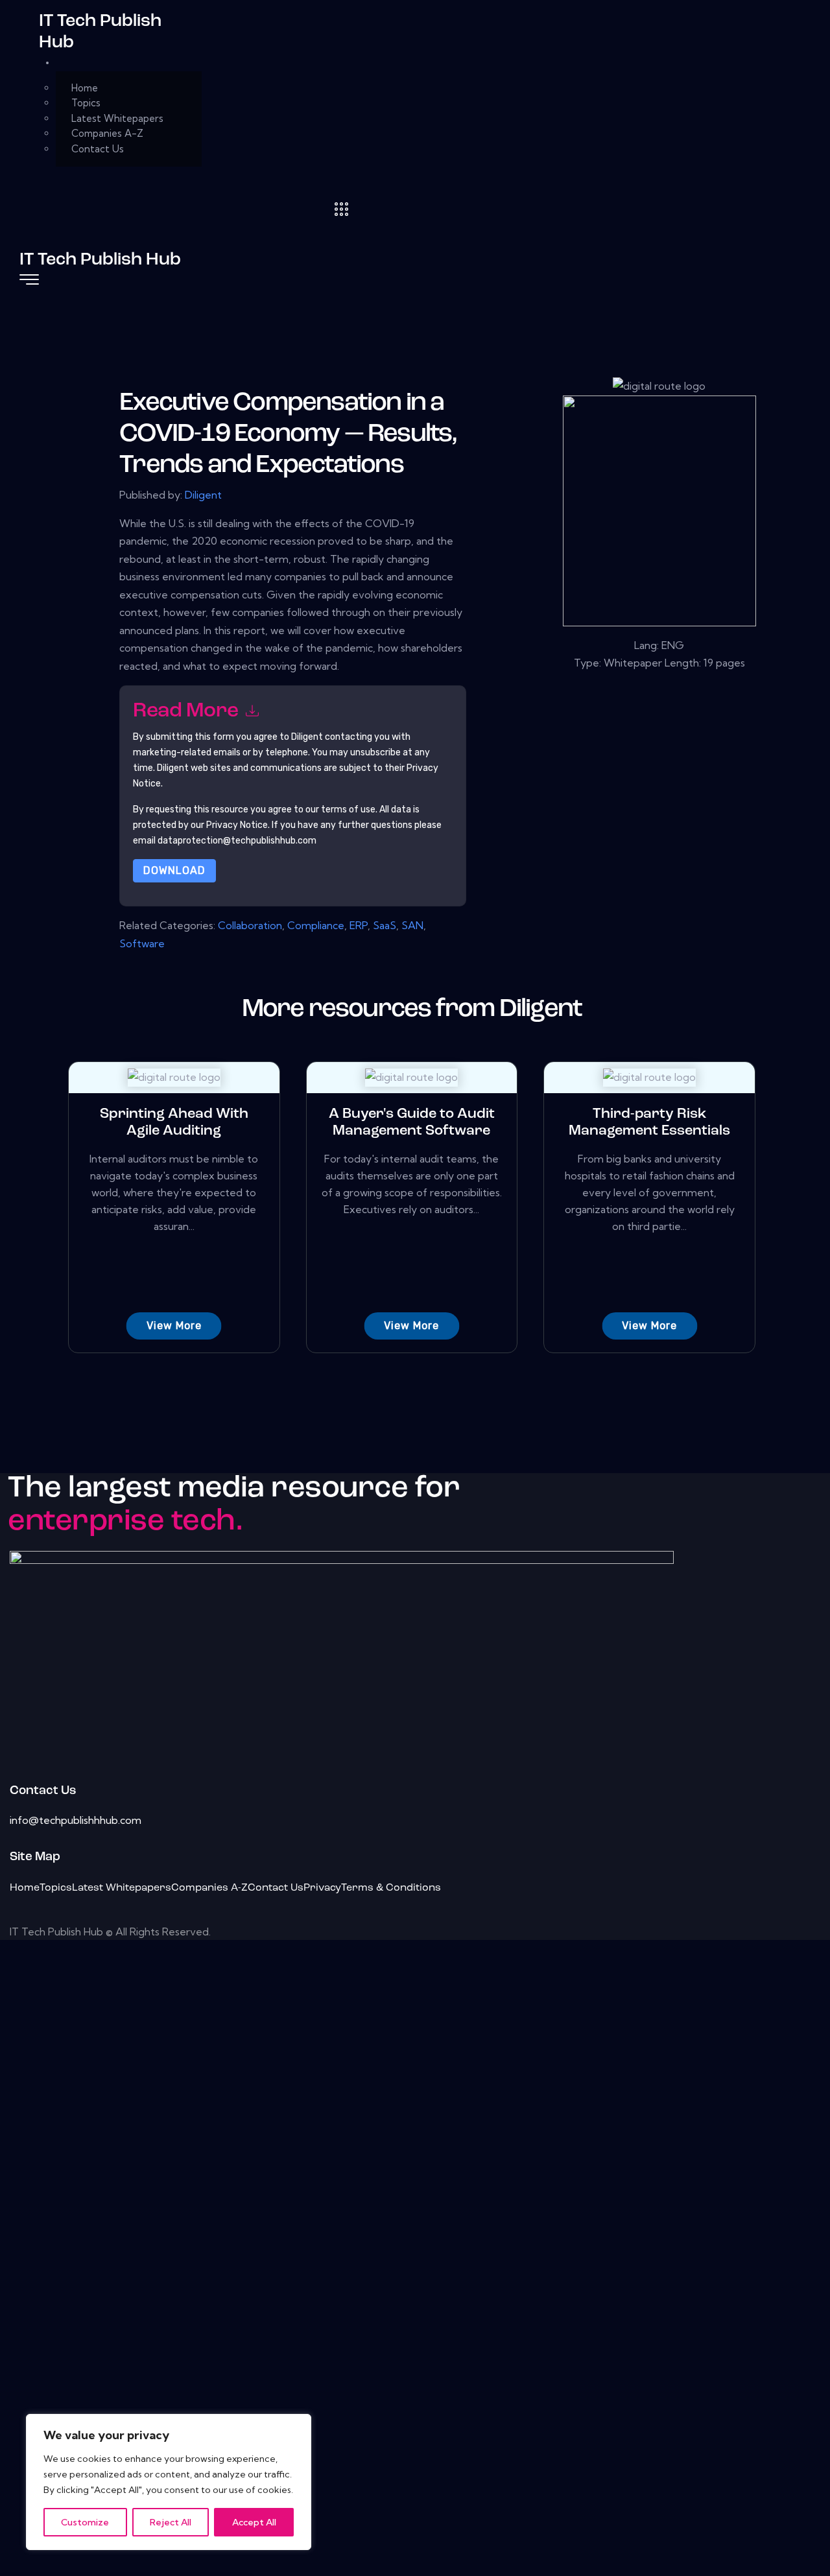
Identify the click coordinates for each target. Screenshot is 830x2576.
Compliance (316, 925)
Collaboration (250, 925)
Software (142, 943)
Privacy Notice (237, 825)
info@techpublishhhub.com (76, 1820)
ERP (359, 925)
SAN (412, 925)
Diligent (203, 495)
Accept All (254, 2522)
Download (174, 870)
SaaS (385, 925)
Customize (85, 2522)
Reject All (171, 2522)
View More (174, 1326)
